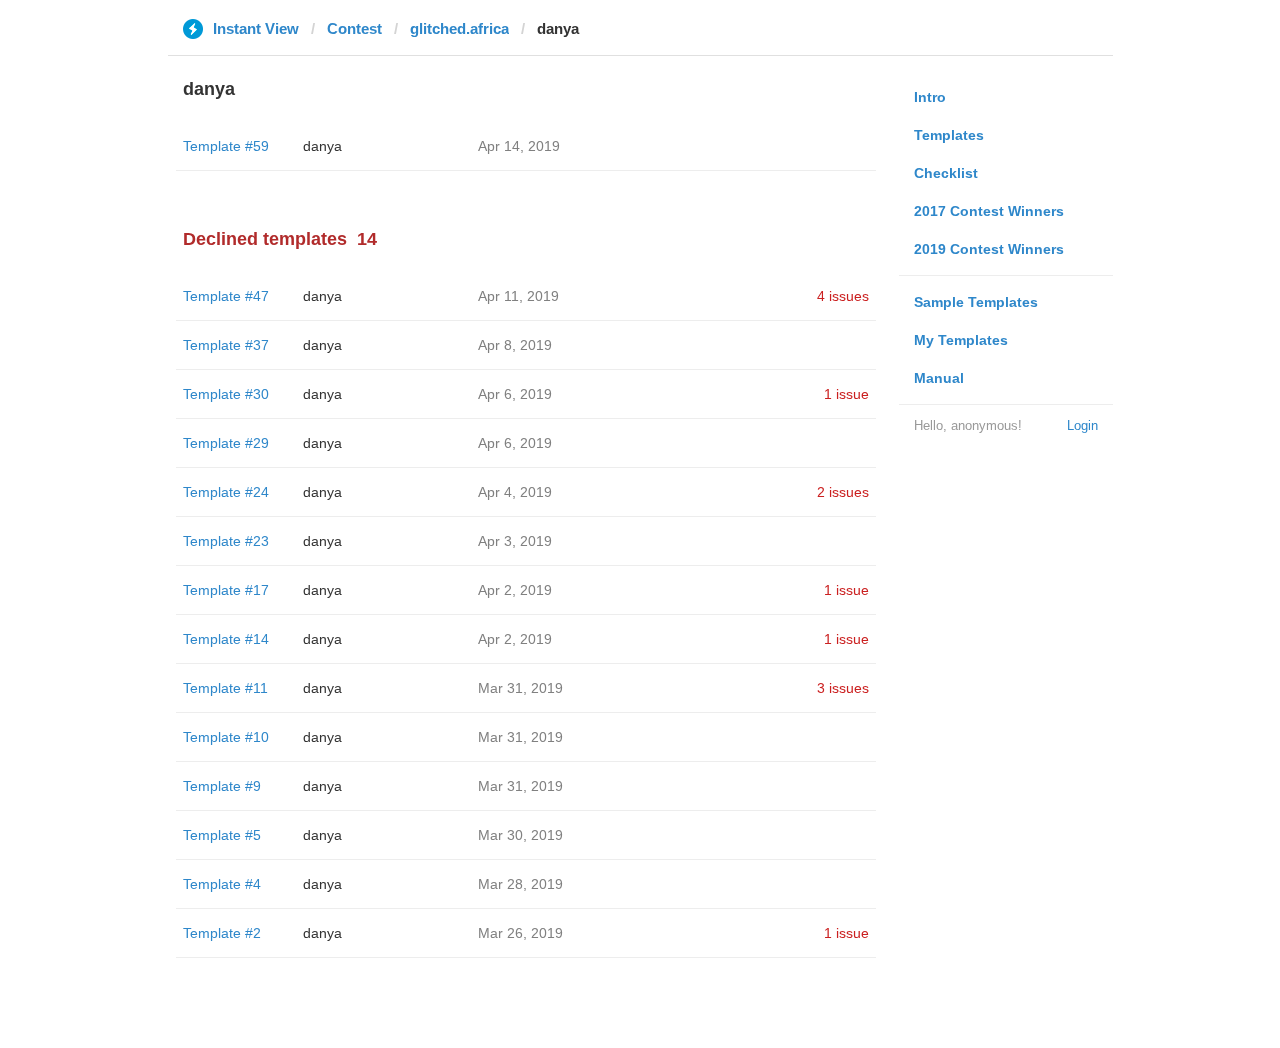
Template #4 (222, 884)
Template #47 (226, 296)
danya (322, 146)
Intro (930, 97)
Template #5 (222, 835)
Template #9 (222, 786)
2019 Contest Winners (989, 249)
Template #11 (225, 688)
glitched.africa (459, 28)
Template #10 (226, 737)
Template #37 (226, 345)
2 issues (843, 492)
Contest (354, 28)
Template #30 (226, 394)
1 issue (846, 394)
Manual (939, 378)
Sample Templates (976, 302)
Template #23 (226, 541)
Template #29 (226, 443)
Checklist (946, 173)
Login (1082, 425)
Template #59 (226, 146)
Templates (949, 135)
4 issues (843, 296)
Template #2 (222, 933)
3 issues (843, 688)
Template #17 (226, 590)
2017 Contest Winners (989, 211)
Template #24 (226, 492)
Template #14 (226, 639)
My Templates (961, 340)
